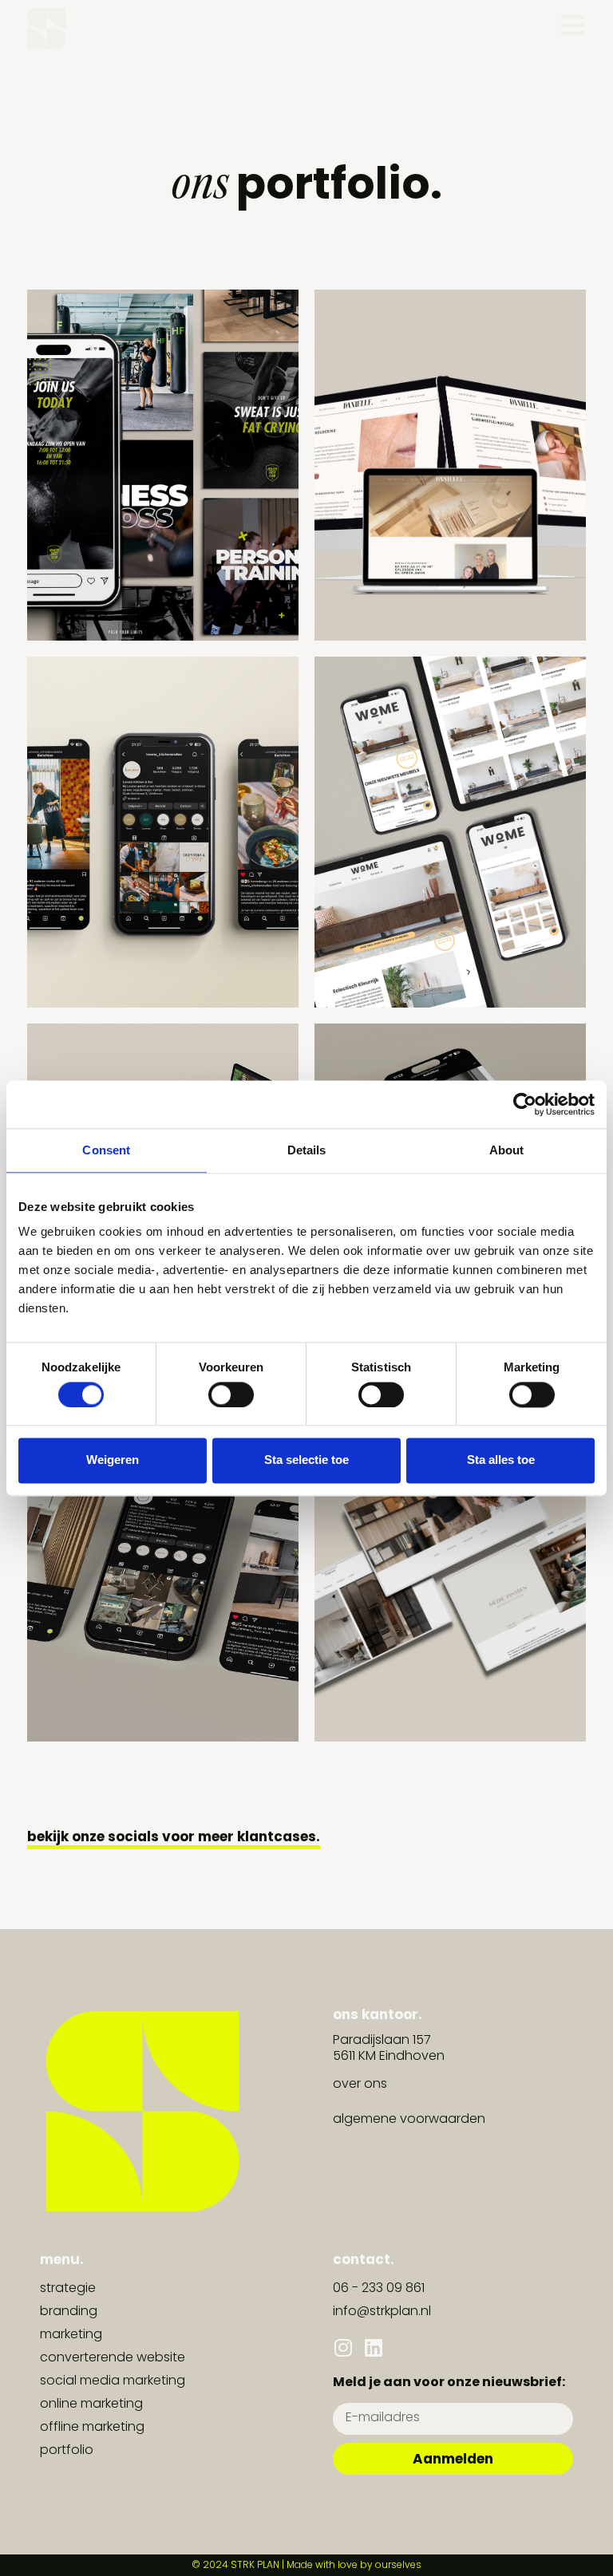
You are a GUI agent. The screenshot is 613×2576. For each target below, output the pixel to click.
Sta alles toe (501, 1460)
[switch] (231, 1395)
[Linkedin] (373, 2347)
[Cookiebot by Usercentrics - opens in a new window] (525, 1104)
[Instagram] (343, 2347)
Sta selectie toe (306, 1460)
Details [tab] (307, 1150)
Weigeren (113, 1460)
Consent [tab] (106, 1150)
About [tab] (507, 1150)
